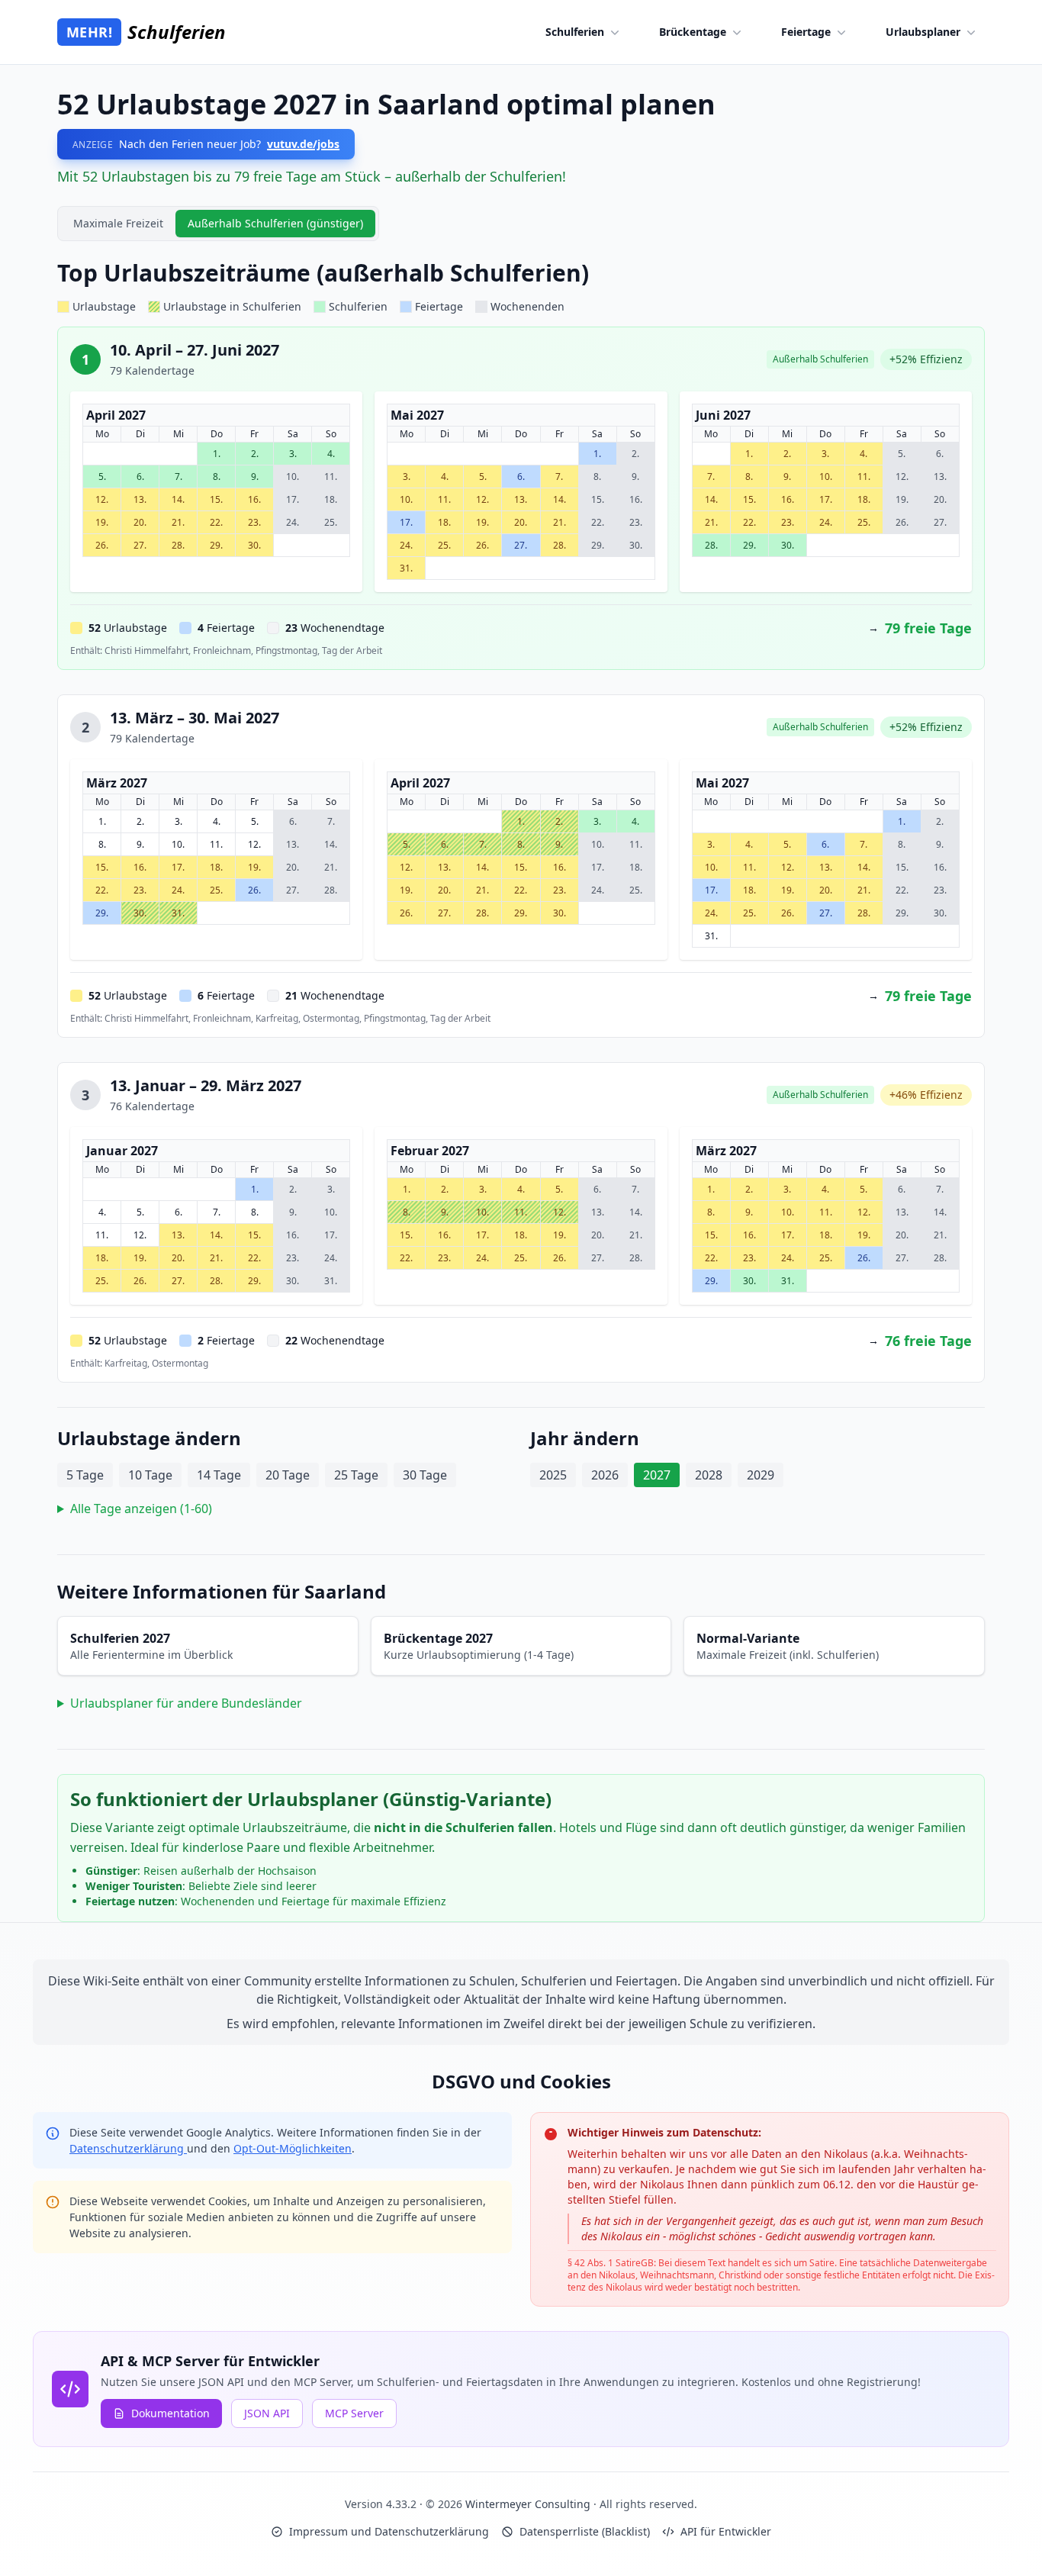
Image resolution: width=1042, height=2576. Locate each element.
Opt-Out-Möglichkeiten (293, 2148)
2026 (605, 1475)
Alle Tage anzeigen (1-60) (141, 1509)
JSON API (267, 2413)
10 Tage (150, 1475)
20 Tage (288, 1475)
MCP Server (354, 2413)
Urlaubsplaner (923, 32)
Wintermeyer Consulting (529, 2504)
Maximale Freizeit (118, 223)
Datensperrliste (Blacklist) (585, 2531)
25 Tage (356, 1475)
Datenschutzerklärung (128, 2148)
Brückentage (693, 32)
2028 (709, 1475)
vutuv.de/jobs (303, 144)
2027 (657, 1475)
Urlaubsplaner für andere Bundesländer (186, 1703)
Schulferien (575, 32)
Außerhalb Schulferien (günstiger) (275, 223)
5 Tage (85, 1475)
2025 (553, 1475)
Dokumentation (170, 2413)
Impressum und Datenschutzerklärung (389, 2531)
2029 (761, 1475)
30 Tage (425, 1475)
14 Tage (219, 1475)
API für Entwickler (726, 2531)
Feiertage (806, 32)
